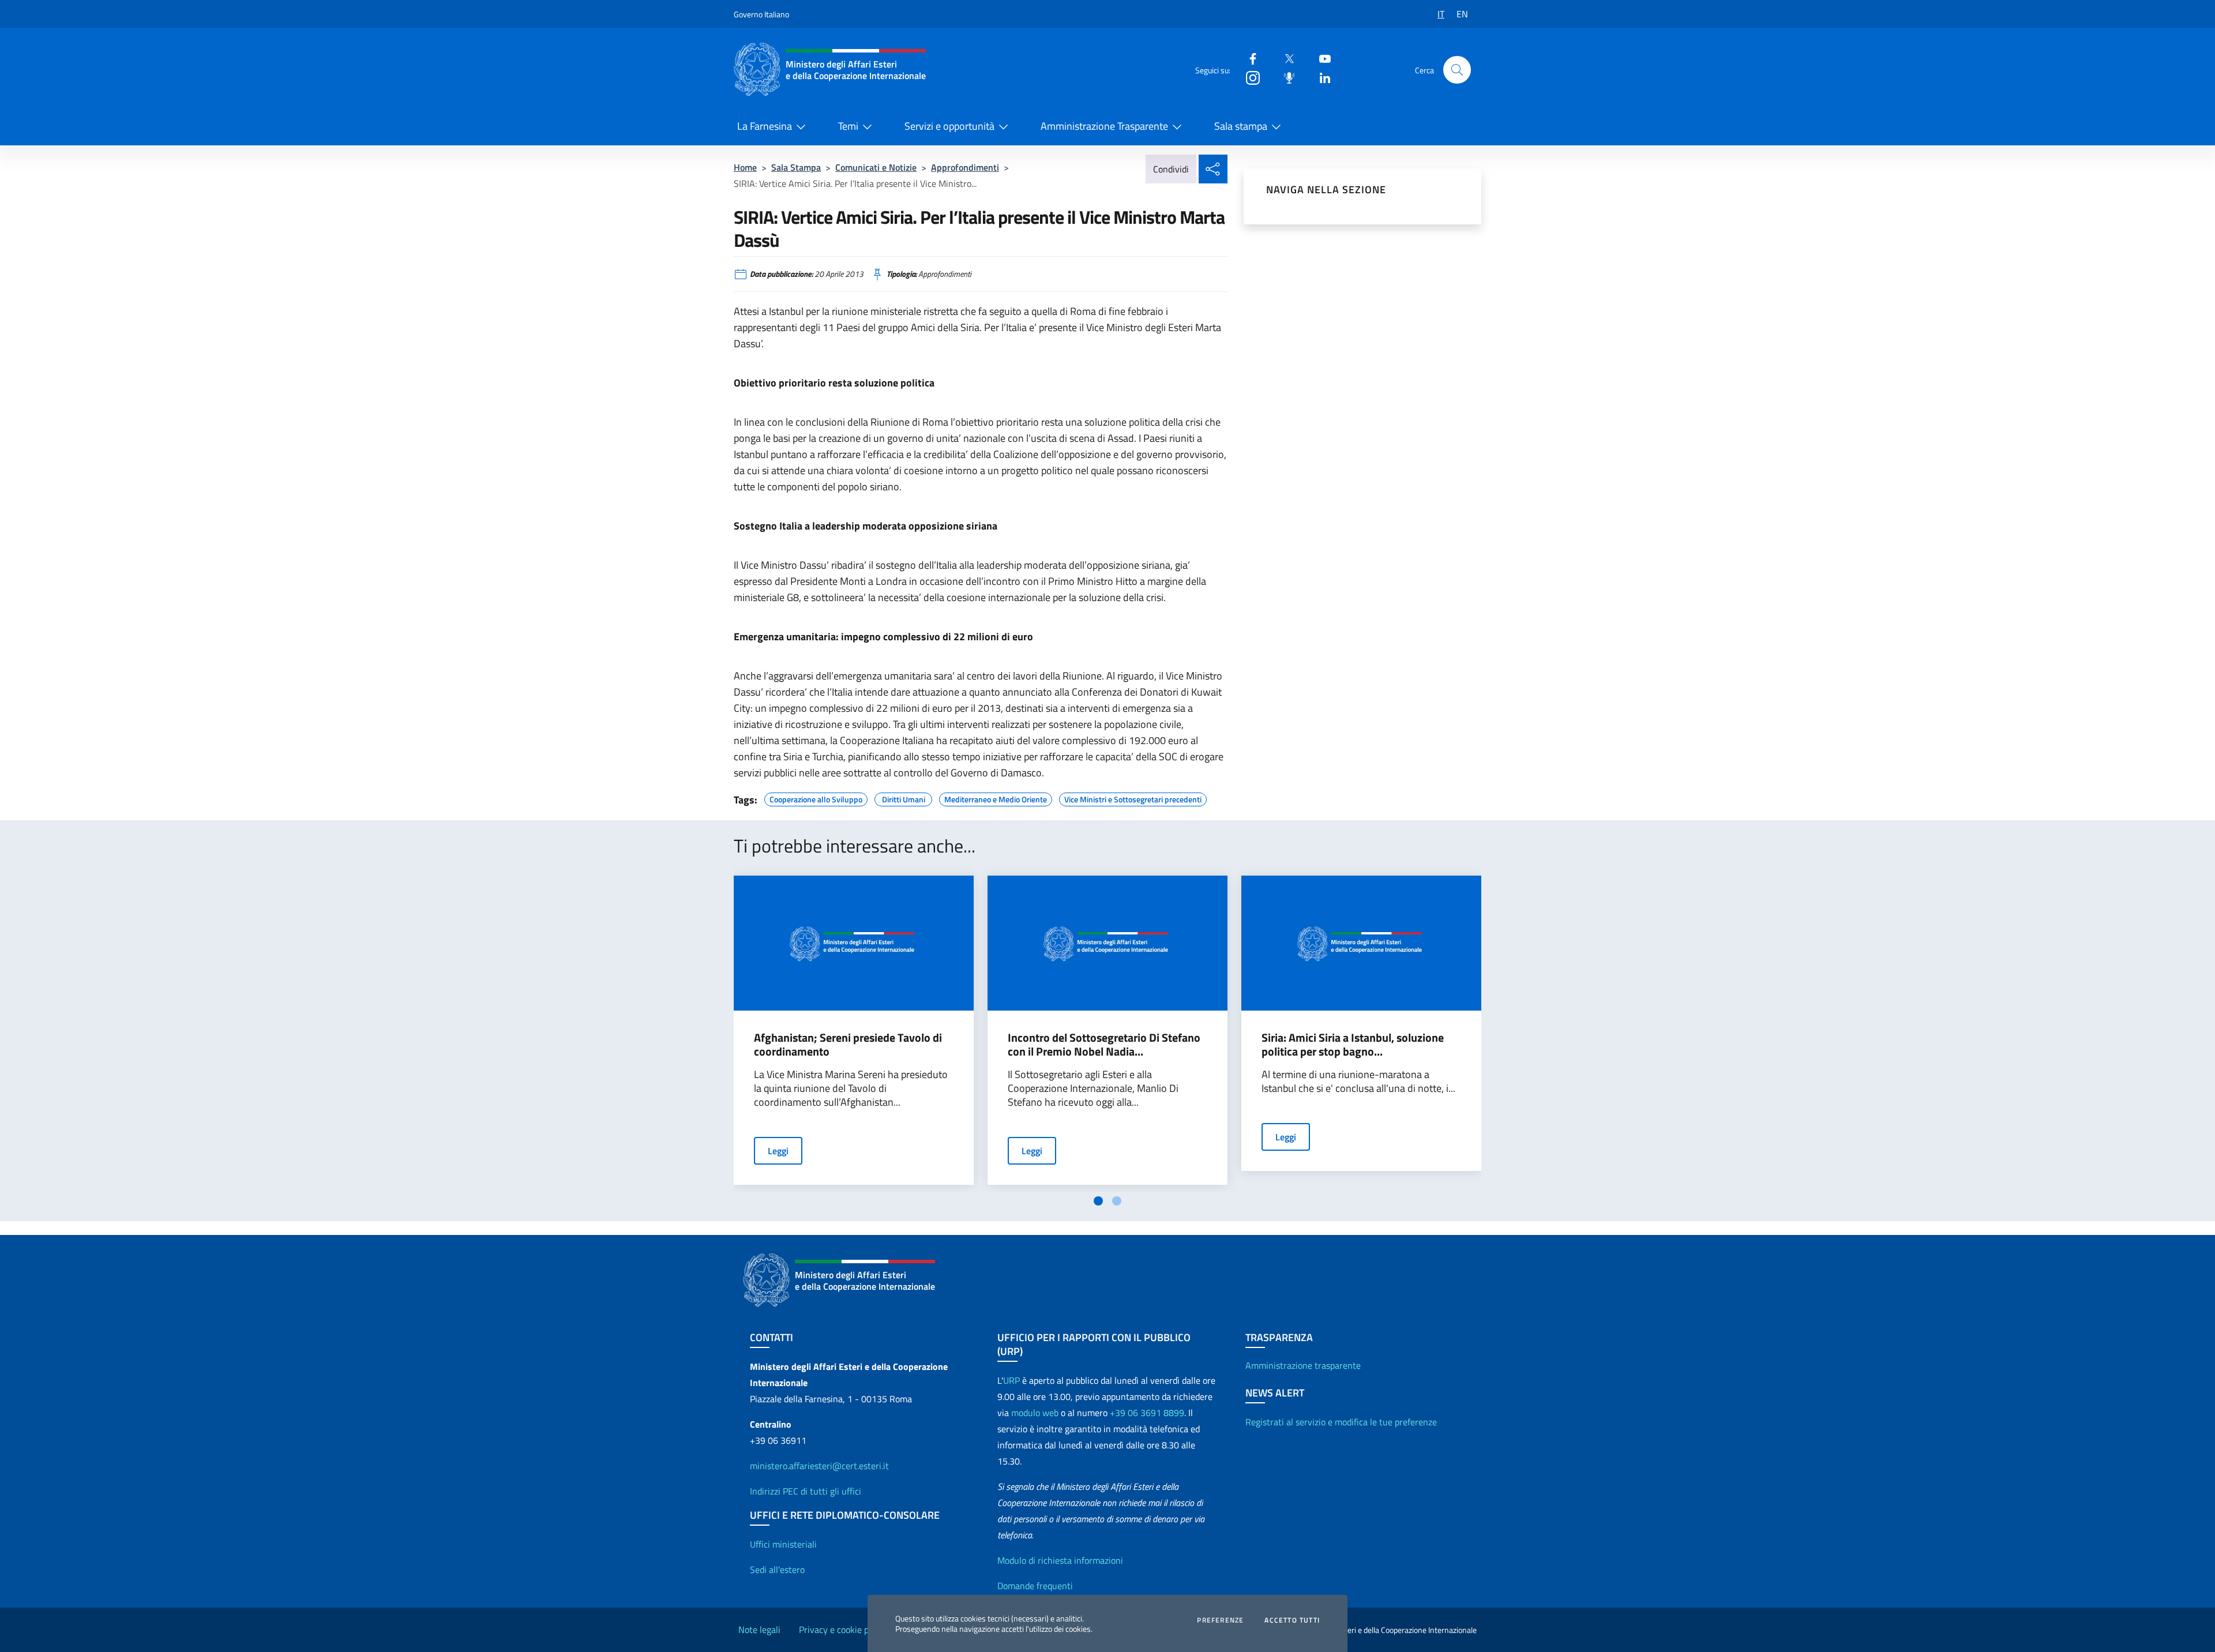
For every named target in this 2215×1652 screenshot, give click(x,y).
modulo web (1035, 1413)
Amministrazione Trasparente (1104, 126)
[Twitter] (1285, 58)
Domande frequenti (1035, 1586)
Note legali (759, 1630)
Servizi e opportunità (949, 126)
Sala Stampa (796, 167)
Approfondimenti (965, 167)
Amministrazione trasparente (1303, 1365)
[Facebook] (1248, 58)
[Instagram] (1248, 77)
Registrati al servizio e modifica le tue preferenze (1341, 1422)
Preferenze (1220, 1620)
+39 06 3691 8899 (1147, 1413)
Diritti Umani (904, 798)
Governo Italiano (761, 14)
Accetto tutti (1292, 1620)
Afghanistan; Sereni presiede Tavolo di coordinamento (848, 1045)
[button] (1457, 70)
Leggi (778, 1151)
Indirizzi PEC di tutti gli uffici (806, 1491)
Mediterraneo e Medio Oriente (996, 798)
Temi (848, 126)
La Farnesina (765, 126)
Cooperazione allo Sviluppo (816, 798)
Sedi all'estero (777, 1570)
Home (745, 167)
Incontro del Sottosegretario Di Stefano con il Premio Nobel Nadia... (1104, 1045)
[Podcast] (1285, 77)
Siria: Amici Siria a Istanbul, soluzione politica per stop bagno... (1353, 1045)
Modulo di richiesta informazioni (1060, 1560)
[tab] (1098, 1201)
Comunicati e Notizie (876, 167)
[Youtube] (1320, 58)
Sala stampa (1241, 126)
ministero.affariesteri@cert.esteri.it (819, 1466)
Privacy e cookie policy (843, 1630)
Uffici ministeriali (783, 1544)
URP (1011, 1380)
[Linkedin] (1320, 77)
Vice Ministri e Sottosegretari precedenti (1133, 798)
